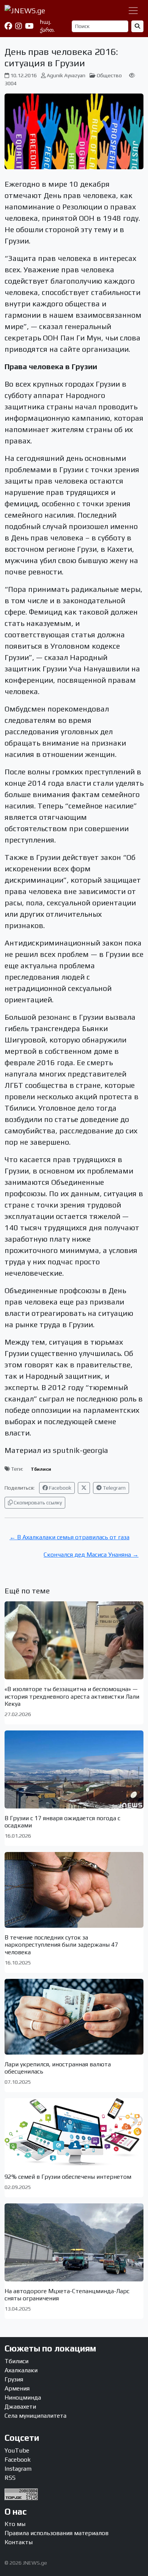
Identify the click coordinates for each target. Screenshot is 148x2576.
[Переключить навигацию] (133, 11)
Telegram (114, 1488)
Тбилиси (41, 1469)
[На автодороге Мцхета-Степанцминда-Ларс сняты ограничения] (74, 2242)
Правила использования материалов (57, 2533)
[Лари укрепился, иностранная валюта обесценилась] (74, 2017)
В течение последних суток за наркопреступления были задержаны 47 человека (61, 1945)
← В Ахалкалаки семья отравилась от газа (69, 1537)
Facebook (60, 1488)
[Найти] (137, 26)
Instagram (18, 2469)
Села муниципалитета (35, 2416)
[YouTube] (29, 26)
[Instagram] (19, 26)
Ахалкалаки (21, 2370)
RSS (10, 2478)
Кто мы (15, 2524)
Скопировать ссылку (37, 1503)
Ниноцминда (23, 2397)
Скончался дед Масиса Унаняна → (91, 1555)
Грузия (14, 2379)
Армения (17, 2388)
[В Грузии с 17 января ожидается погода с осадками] (74, 1769)
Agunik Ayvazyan (66, 75)
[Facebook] (8, 26)
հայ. (46, 22)
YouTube (17, 2450)
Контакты (19, 2542)
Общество (109, 75)
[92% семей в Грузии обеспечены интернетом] (74, 2132)
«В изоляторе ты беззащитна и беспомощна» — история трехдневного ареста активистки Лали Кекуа (72, 1696)
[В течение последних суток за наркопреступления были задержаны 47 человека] (74, 1890)
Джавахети (20, 2407)
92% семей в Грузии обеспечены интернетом (68, 2177)
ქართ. (47, 30)
